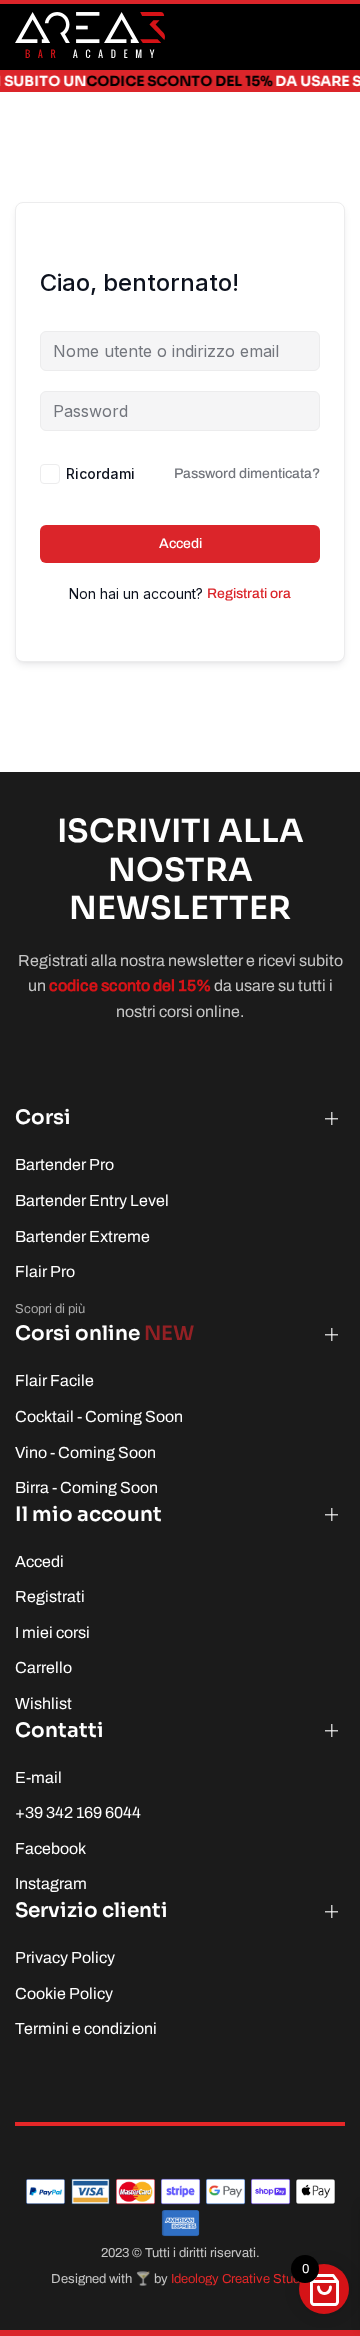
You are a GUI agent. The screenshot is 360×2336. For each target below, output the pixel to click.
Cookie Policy (64, 1993)
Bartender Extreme (82, 1236)
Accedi (180, 543)
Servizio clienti (91, 1910)
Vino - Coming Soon (85, 1452)
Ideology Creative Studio (240, 2279)
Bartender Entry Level (92, 1200)
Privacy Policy (65, 1957)
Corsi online (104, 1333)
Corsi (43, 1117)
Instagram (51, 1883)
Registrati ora (249, 593)
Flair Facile (54, 1380)
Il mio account (88, 1514)
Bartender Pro (64, 1164)
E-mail (38, 1777)
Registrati (50, 1596)
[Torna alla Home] (90, 35)
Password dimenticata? (247, 473)
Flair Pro (45, 1271)
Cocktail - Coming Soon (99, 1416)
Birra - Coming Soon (86, 1487)
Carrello (43, 1667)
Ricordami (100, 473)
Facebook (50, 1848)
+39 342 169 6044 (78, 1812)
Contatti (59, 1730)
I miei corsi (52, 1632)
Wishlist (43, 1703)
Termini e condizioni (86, 2028)
